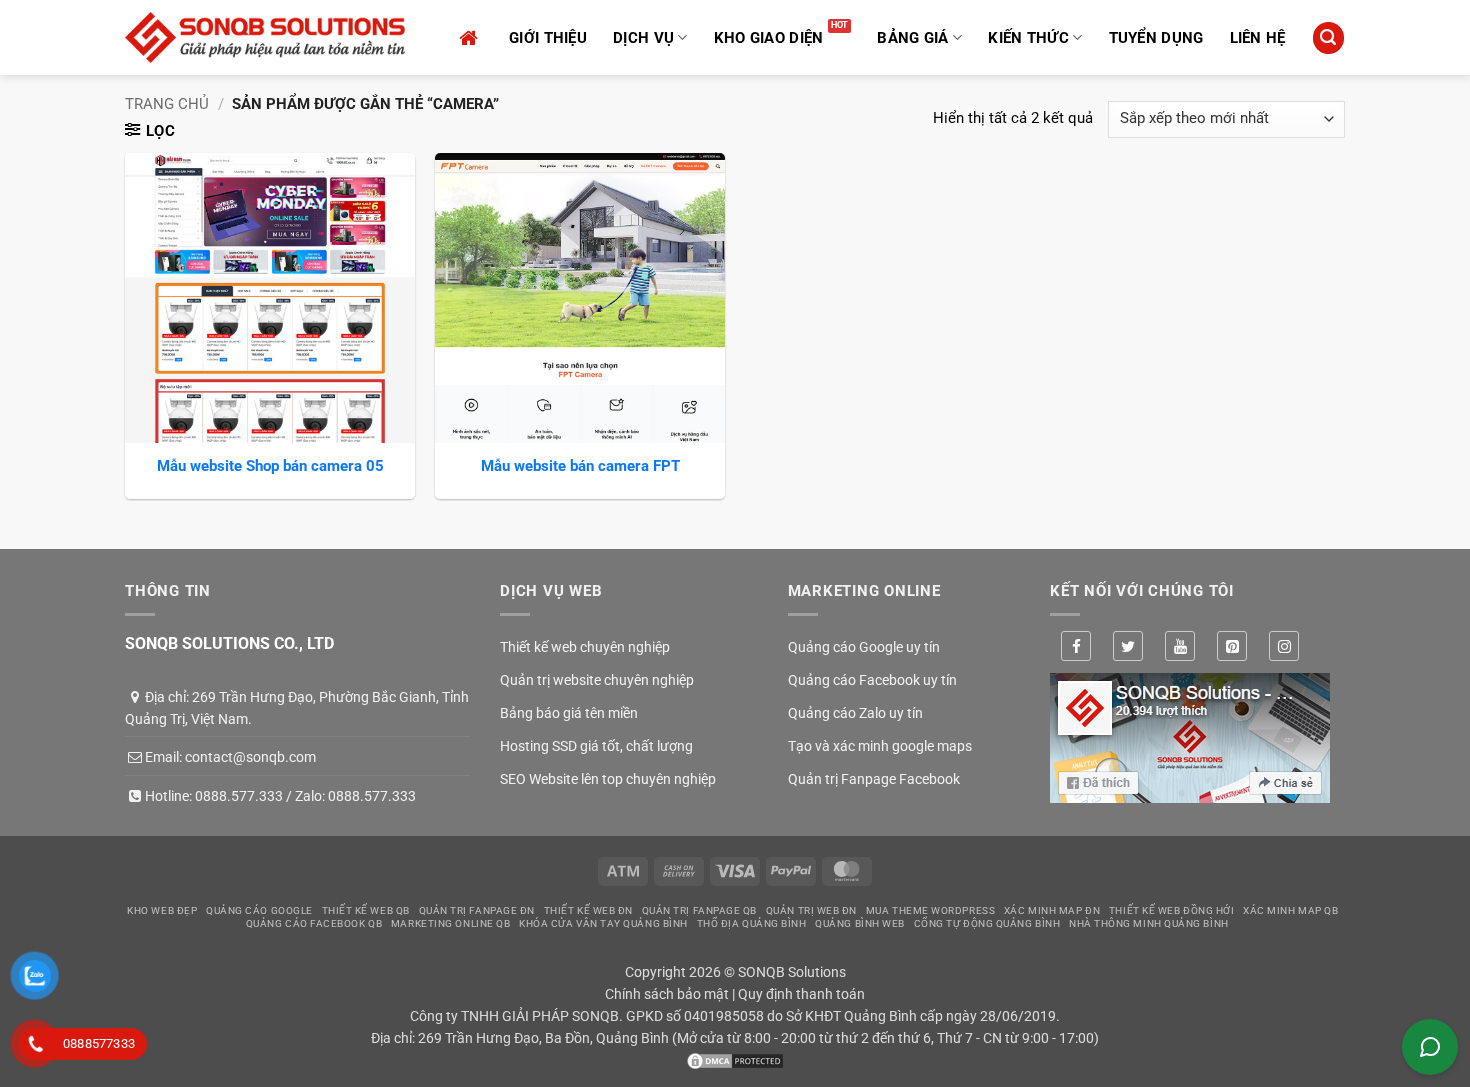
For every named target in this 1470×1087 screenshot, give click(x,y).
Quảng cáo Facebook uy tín (872, 680)
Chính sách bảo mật (667, 994)
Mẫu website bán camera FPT (580, 466)
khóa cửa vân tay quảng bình (603, 923)
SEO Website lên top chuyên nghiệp (608, 779)
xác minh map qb (1290, 910)
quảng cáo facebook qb (314, 923)
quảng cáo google (259, 910)
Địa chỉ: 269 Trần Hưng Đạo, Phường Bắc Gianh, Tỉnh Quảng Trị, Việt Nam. (297, 708)
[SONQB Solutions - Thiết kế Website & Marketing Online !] (265, 37)
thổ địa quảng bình (752, 923)
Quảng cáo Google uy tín (864, 647)
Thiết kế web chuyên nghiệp (585, 647)
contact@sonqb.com (250, 757)
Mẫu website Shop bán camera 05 (270, 466)
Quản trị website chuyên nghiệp (597, 680)
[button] (1328, 37)
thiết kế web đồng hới (1172, 910)
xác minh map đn (1052, 910)
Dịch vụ (643, 38)
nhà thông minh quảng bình (1149, 923)
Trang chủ (167, 104)
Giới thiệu (548, 38)
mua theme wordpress (930, 910)
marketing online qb (450, 923)
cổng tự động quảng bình (987, 923)
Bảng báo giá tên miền (569, 713)
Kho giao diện (769, 38)
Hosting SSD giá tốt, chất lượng (596, 746)
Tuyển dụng (1156, 38)
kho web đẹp (162, 910)
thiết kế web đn (588, 910)
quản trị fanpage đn (477, 910)
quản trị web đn (811, 910)
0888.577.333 (239, 796)
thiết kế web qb (366, 910)
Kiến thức (1028, 38)
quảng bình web (860, 923)
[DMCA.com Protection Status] (735, 1060)
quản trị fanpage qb (699, 910)
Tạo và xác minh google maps (880, 746)
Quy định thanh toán (801, 994)
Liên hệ (1258, 38)
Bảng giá (912, 38)
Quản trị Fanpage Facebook (874, 779)
